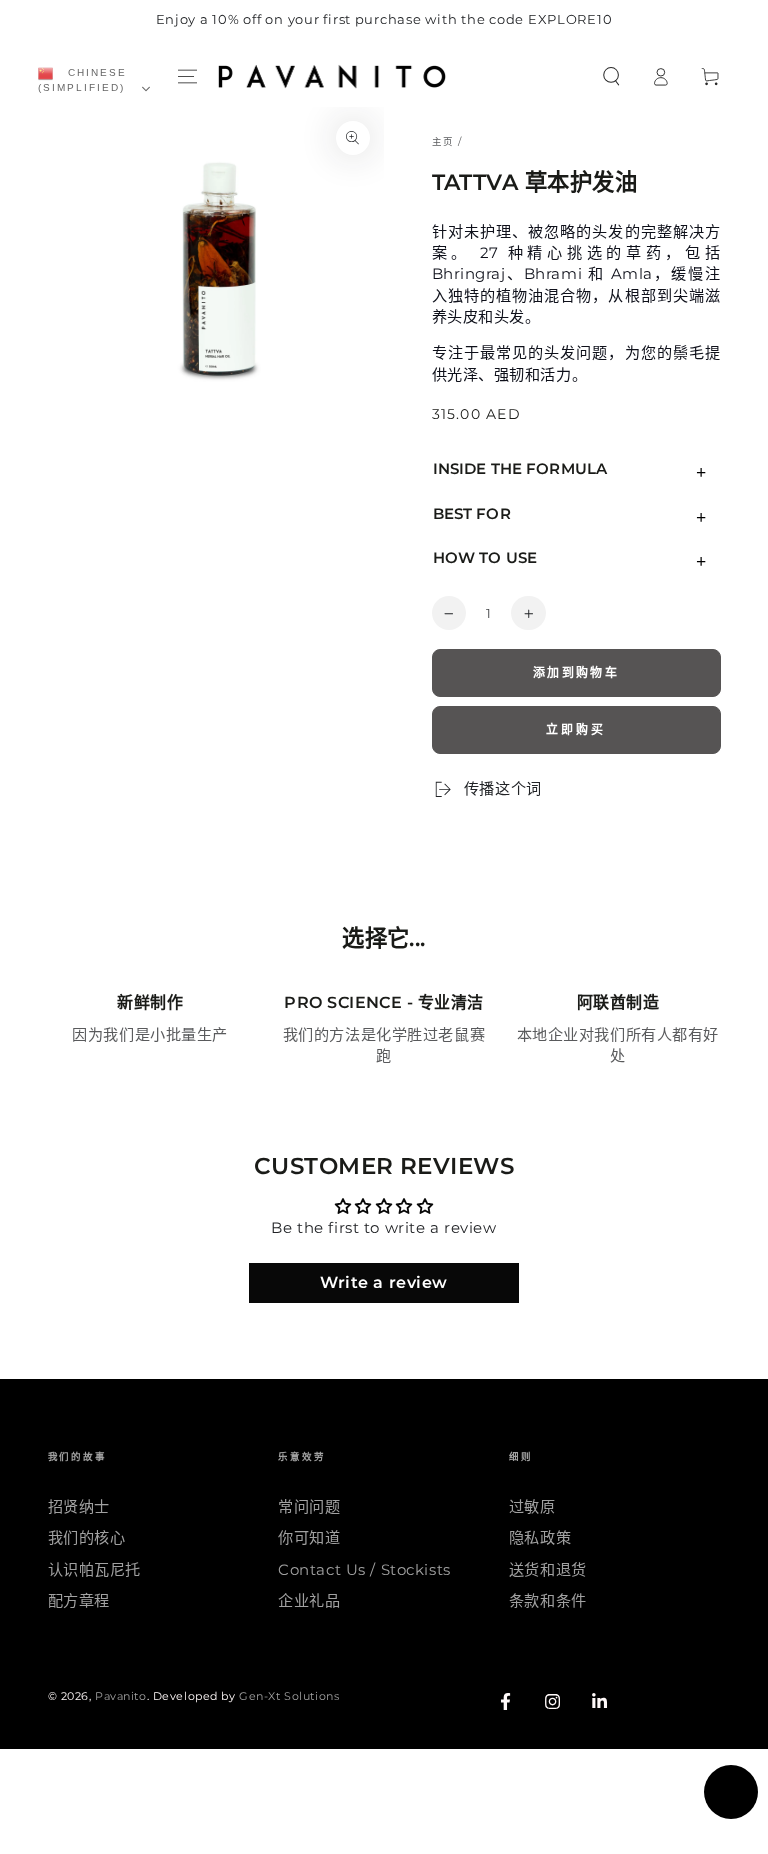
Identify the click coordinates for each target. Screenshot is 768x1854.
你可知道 (309, 1537)
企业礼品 (309, 1600)
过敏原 (532, 1506)
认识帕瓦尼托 (94, 1569)
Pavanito (121, 1696)
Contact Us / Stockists (364, 1569)
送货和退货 (548, 1569)
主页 (443, 141)
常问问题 (309, 1506)
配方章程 (79, 1600)
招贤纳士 (79, 1506)
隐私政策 (540, 1537)
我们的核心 (87, 1537)
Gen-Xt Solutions (289, 1696)
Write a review (384, 1282)
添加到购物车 (576, 672)
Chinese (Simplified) (82, 80)
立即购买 (575, 729)
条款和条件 (548, 1600)
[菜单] (187, 77)
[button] (611, 77)
